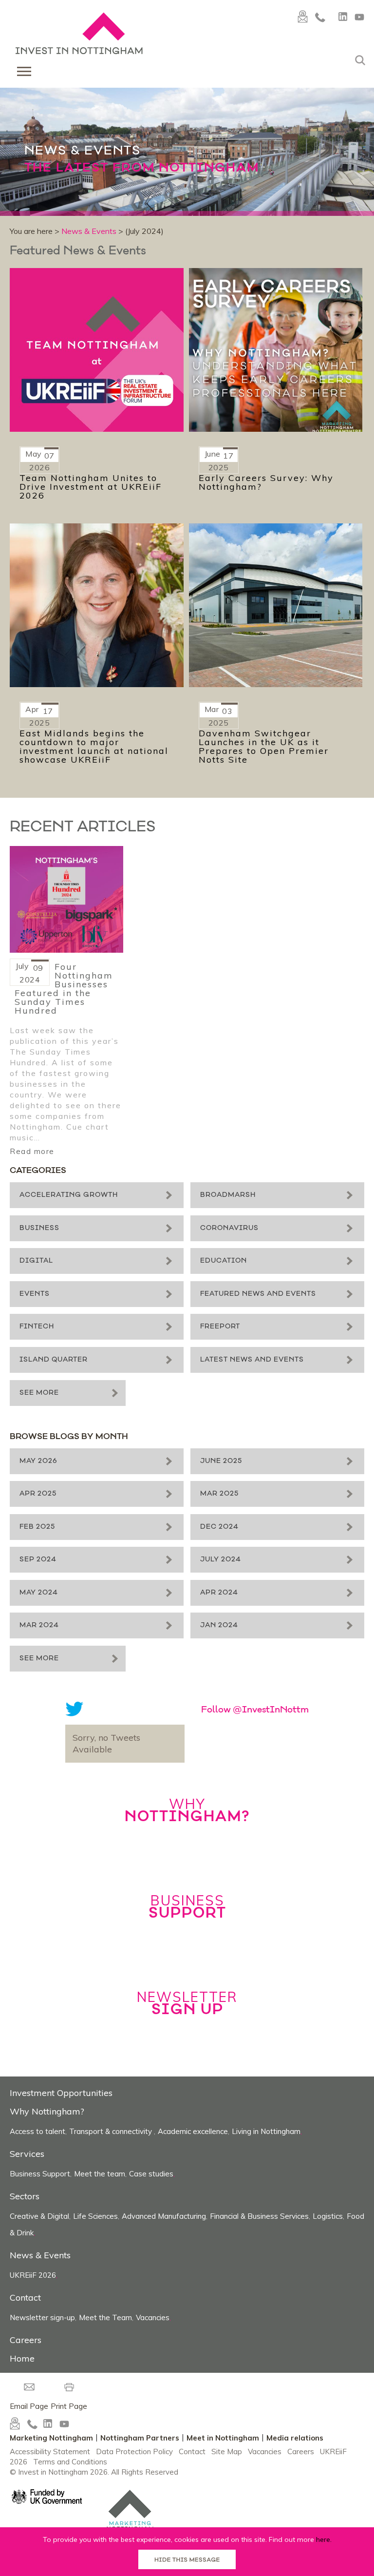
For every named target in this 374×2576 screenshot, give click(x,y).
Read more (32, 1151)
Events (35, 1294)
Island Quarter (54, 1360)
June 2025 (221, 1461)
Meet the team (100, 2174)
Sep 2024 (38, 1560)
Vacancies (153, 2317)
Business (39, 1228)
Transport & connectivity (112, 2131)
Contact (25, 2297)
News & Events (89, 231)
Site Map (227, 2451)
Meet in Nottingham (223, 2438)
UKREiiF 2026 (33, 2275)
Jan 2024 (219, 1625)
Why (187, 1810)
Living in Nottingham (266, 2131)
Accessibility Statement (50, 2451)
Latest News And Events (252, 1360)
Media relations (295, 2438)
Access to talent (37, 2131)
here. (324, 2539)
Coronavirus (229, 1228)
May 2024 (39, 1593)
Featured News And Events (258, 1294)
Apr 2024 (219, 1593)
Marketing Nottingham (51, 2438)
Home (22, 2358)
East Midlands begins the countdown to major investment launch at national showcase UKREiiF (94, 747)
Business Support (40, 2174)
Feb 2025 (37, 1527)
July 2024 (221, 1560)
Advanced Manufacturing (164, 2216)
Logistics (328, 2216)
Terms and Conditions (70, 2462)
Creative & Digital (39, 2216)
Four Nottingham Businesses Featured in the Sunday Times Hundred (64, 989)
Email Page (29, 2406)
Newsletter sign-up (42, 2317)
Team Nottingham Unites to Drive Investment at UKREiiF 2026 (91, 487)
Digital (36, 1261)
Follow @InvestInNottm (255, 1711)
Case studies (151, 2174)
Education (224, 1261)
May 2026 (38, 1461)
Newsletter (187, 2003)
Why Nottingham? (47, 2111)
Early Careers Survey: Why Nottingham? (266, 482)
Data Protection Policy (134, 2451)
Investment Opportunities (61, 2093)
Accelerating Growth (69, 1195)
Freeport (220, 1327)
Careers (26, 2340)
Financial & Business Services (259, 2216)
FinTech (37, 1327)
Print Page (69, 2406)
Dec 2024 (219, 1527)
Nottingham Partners (140, 2438)
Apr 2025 (38, 1494)
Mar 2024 (39, 1625)
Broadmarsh (228, 1195)
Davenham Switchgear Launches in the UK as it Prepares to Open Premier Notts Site (264, 747)
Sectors (25, 2196)
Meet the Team (105, 2317)
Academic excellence (193, 2131)
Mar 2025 (219, 1494)
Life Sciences (95, 2216)
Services (27, 2154)
